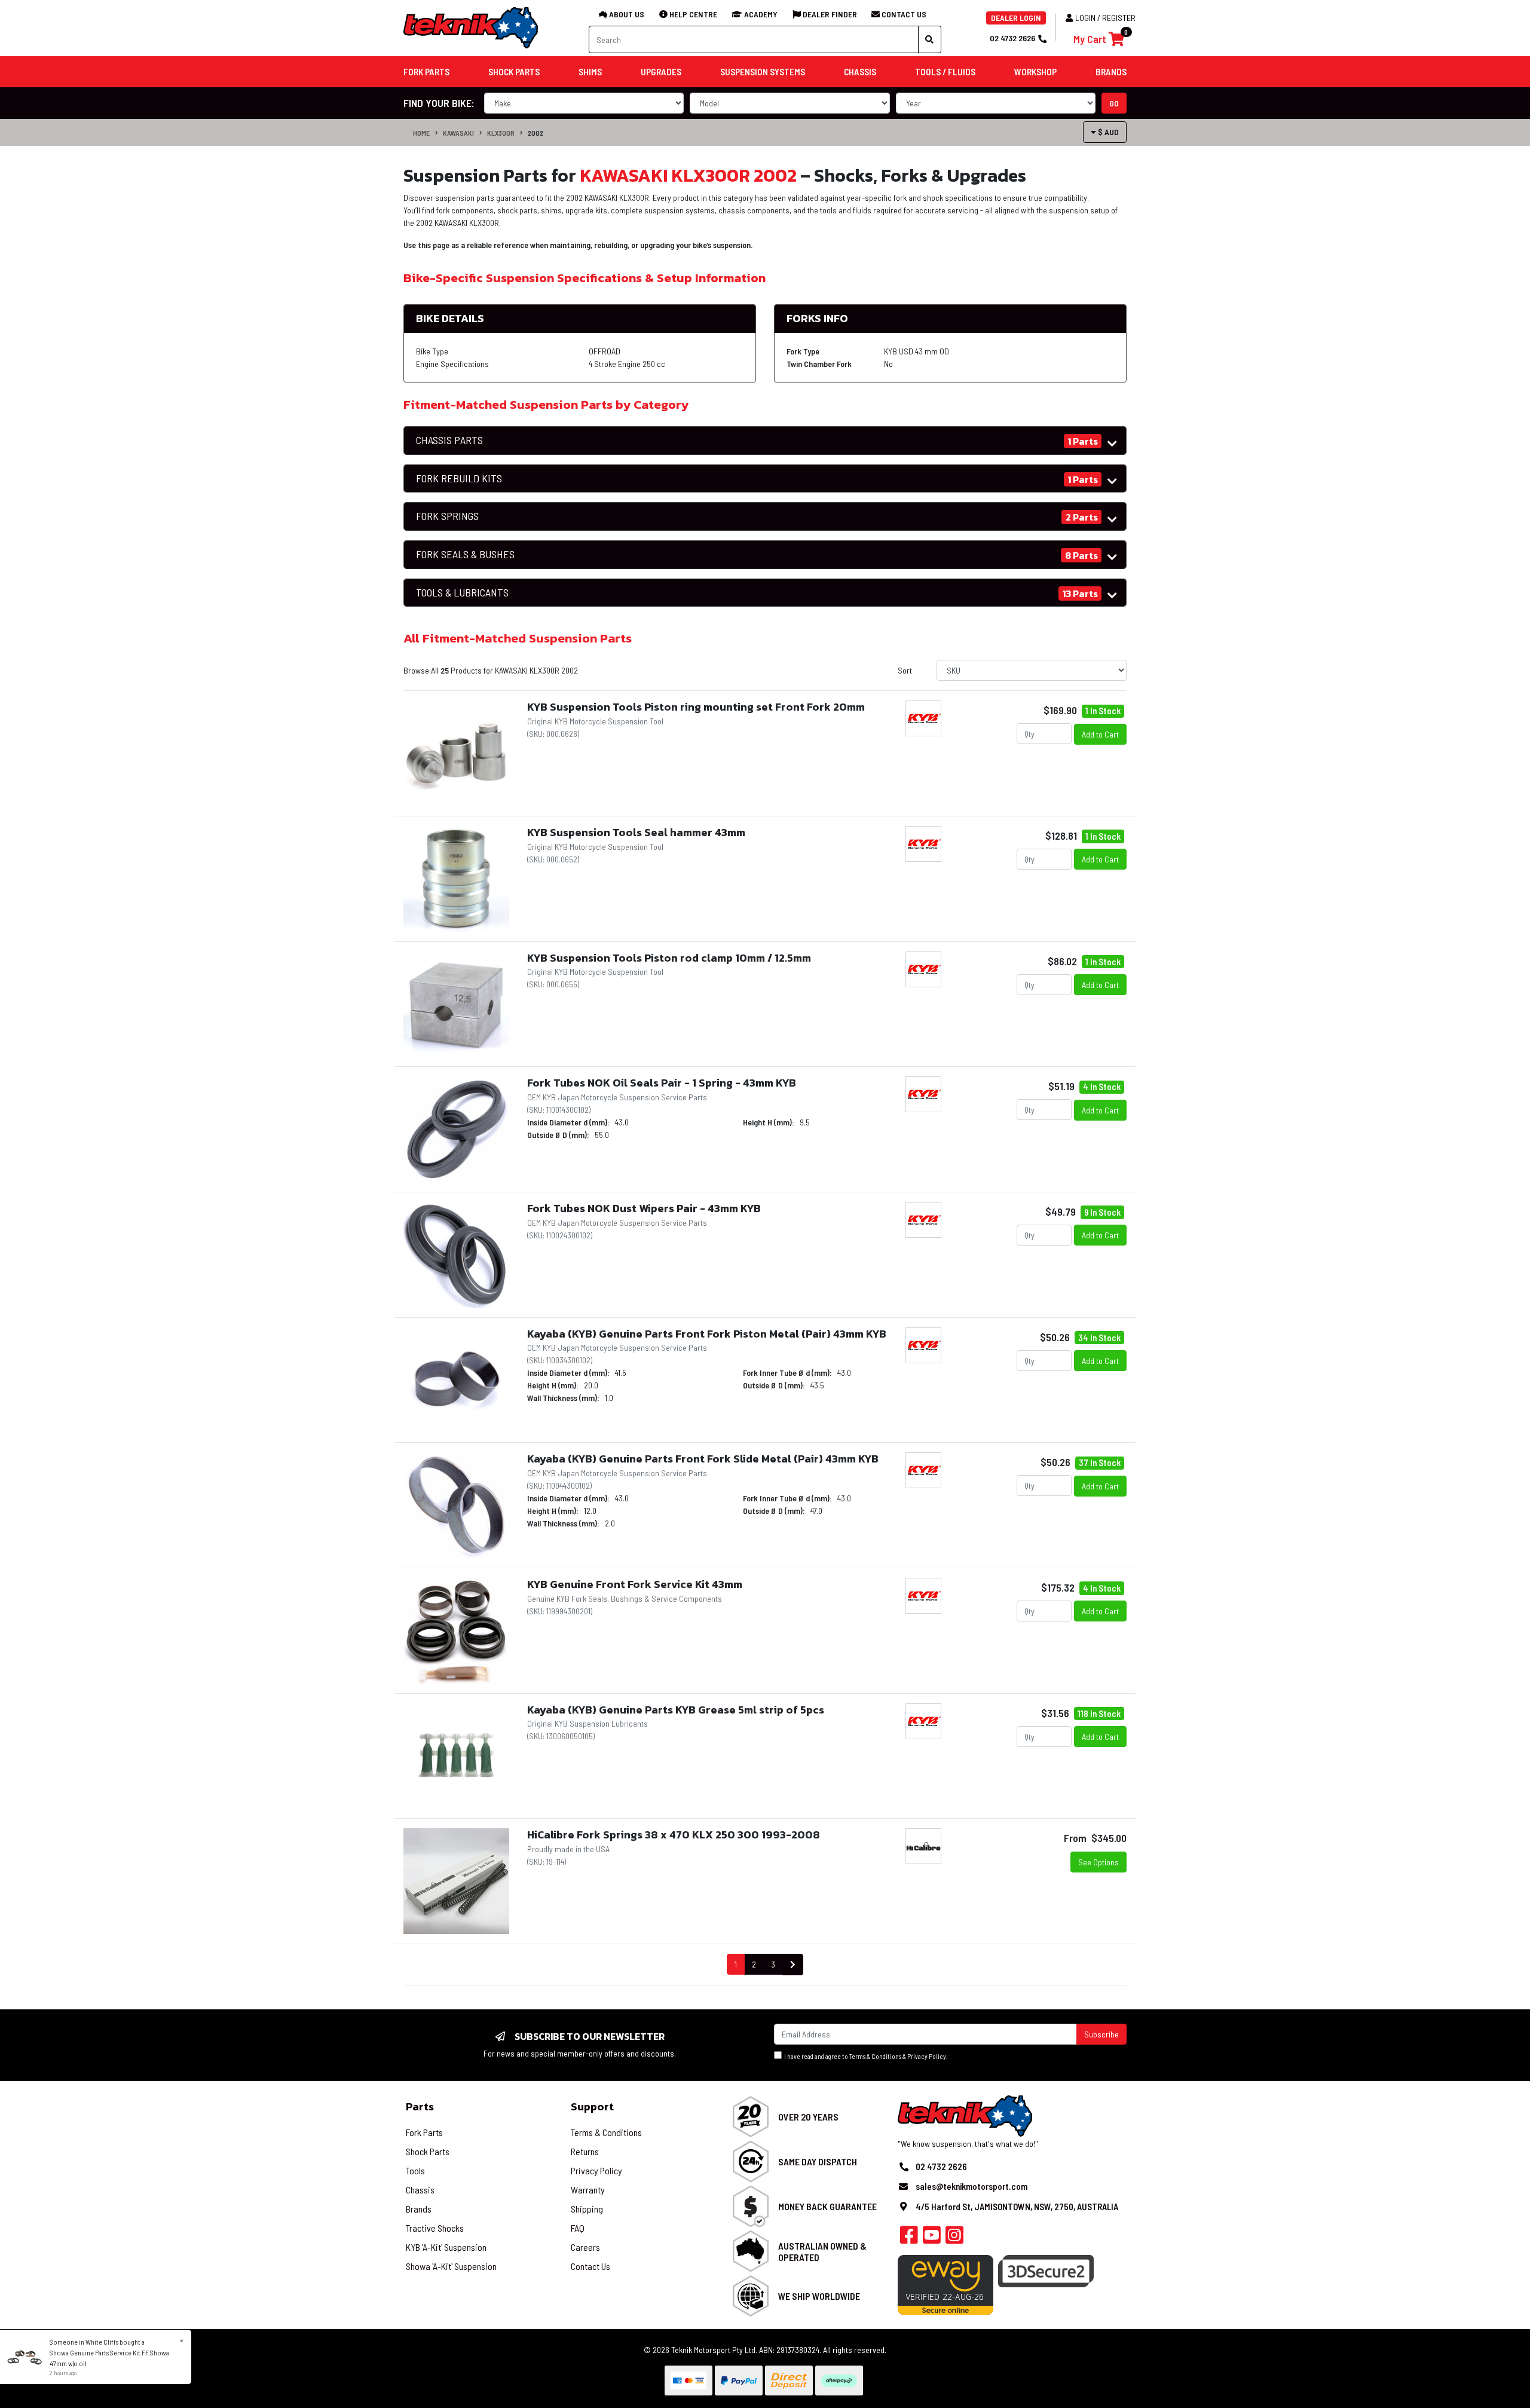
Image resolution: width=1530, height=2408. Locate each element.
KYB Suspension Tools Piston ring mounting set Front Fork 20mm (696, 707)
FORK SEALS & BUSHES (465, 554)
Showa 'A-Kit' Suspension (451, 2266)
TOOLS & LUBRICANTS (462, 593)
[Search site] (930, 39)
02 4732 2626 (1012, 38)
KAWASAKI (458, 133)
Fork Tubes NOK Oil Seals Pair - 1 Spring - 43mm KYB (662, 1083)
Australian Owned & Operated (822, 2251)
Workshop (1035, 72)
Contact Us (590, 2266)
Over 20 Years (808, 2117)
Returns (585, 2151)
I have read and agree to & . (865, 2056)
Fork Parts (424, 2132)
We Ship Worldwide (819, 2296)
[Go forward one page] (793, 1965)
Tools (415, 2170)
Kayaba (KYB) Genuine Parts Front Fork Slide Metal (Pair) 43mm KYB (703, 1459)
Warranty (588, 2190)
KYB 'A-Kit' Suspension (446, 2247)
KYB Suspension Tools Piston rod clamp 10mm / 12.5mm (669, 958)
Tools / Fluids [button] (945, 72)
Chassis (420, 2190)
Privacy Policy (927, 2056)
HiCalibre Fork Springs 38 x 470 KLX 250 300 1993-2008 (674, 1835)
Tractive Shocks (435, 2228)
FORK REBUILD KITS (459, 478)
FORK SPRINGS (447, 516)
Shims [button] (590, 72)
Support (592, 2106)
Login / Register (1105, 18)
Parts (420, 2106)
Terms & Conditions (875, 2056)
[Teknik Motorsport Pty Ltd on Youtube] (932, 2238)
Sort (905, 670)
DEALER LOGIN (1016, 18)
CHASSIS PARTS (449, 440)
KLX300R (501, 133)
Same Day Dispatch (818, 2161)
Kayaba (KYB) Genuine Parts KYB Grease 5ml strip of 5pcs (676, 1710)
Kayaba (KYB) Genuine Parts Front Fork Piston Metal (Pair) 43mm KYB (707, 1334)
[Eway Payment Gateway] (945, 2283)
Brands (419, 2209)
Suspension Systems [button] (763, 72)
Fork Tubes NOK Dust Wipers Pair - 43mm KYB (644, 1208)
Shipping (587, 2209)
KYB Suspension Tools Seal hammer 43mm (636, 832)
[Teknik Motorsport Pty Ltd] (472, 27)
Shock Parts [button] (514, 72)
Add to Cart (1100, 734)
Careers (585, 2247)
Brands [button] (1111, 72)
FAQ (578, 2228)
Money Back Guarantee (827, 2206)
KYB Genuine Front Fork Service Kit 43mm (635, 1584)
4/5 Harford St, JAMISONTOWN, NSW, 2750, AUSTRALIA (1017, 2207)
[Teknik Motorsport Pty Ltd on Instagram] (954, 2238)
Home (421, 133)
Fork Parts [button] (426, 72)
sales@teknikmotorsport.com (971, 2186)
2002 (535, 133)
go (1114, 103)
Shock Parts (428, 2151)
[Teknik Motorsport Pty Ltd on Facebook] (909, 2238)
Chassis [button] (860, 72)
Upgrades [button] (661, 72)
